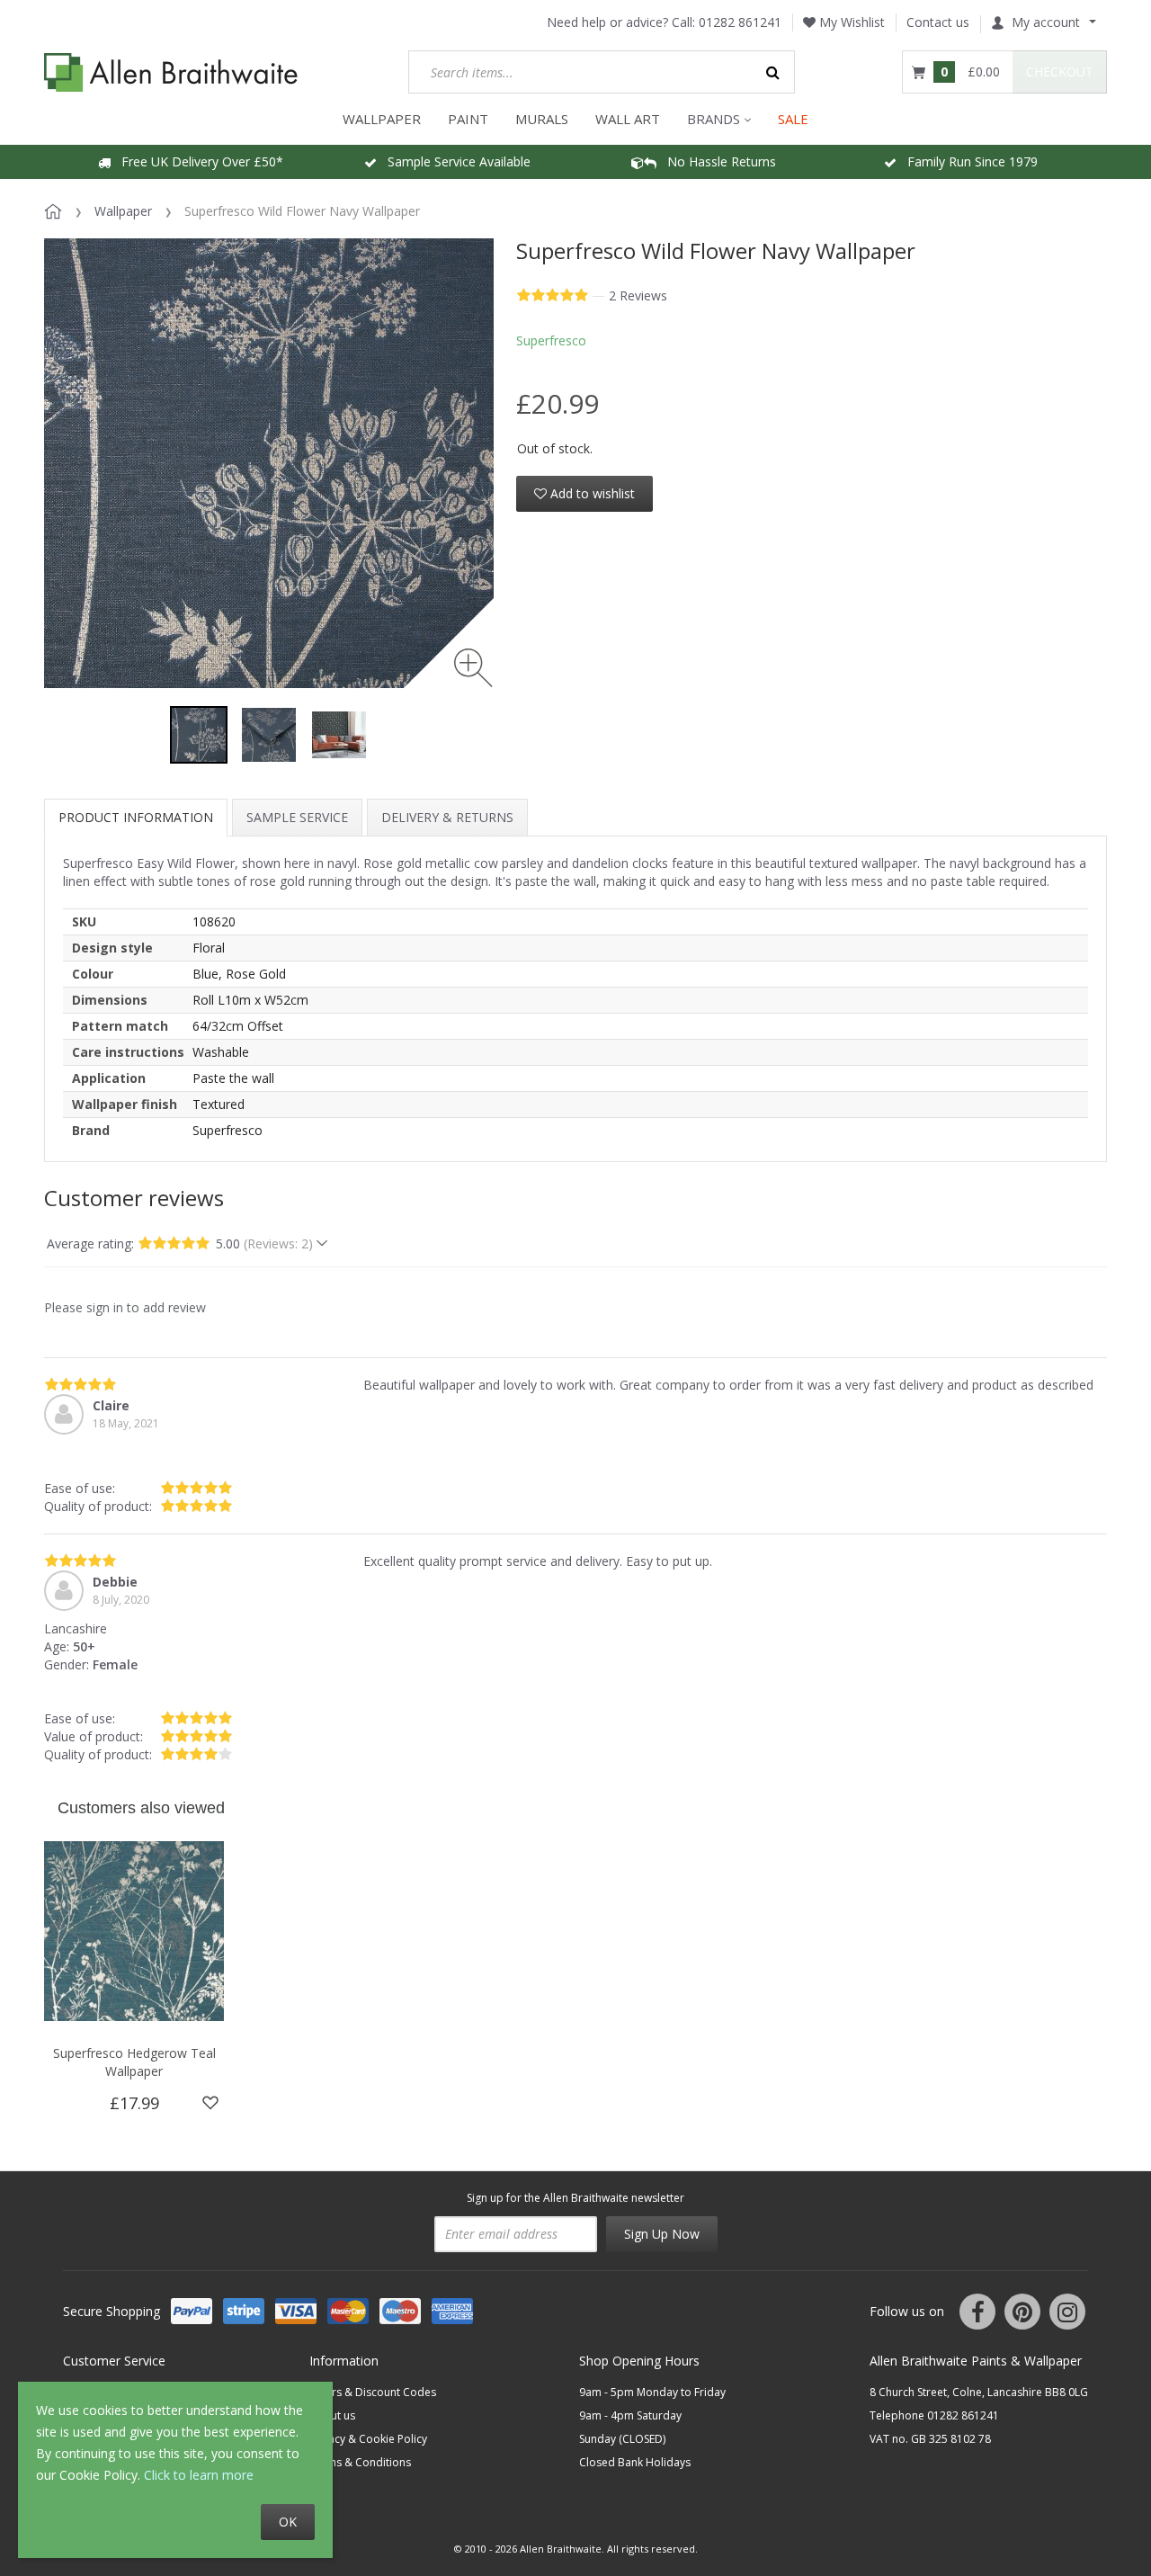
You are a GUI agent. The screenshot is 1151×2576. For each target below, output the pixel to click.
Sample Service (297, 817)
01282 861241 (740, 22)
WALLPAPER (382, 119)
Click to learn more (199, 2475)
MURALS (542, 119)
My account (1046, 22)
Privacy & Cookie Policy (368, 2439)
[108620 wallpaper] (269, 735)
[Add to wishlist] (210, 2103)
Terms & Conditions (360, 2462)
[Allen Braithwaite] (171, 72)
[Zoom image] (473, 668)
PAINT (468, 119)
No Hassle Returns (716, 161)
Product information (136, 817)
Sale (793, 119)
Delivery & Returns (447, 817)
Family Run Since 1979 (967, 161)
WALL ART (628, 119)
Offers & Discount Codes (373, 2392)
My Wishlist (850, 22)
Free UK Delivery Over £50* (197, 161)
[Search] (773, 72)
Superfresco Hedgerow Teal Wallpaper (134, 2062)
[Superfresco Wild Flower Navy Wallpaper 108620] (199, 735)
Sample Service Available (454, 161)
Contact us (938, 22)
